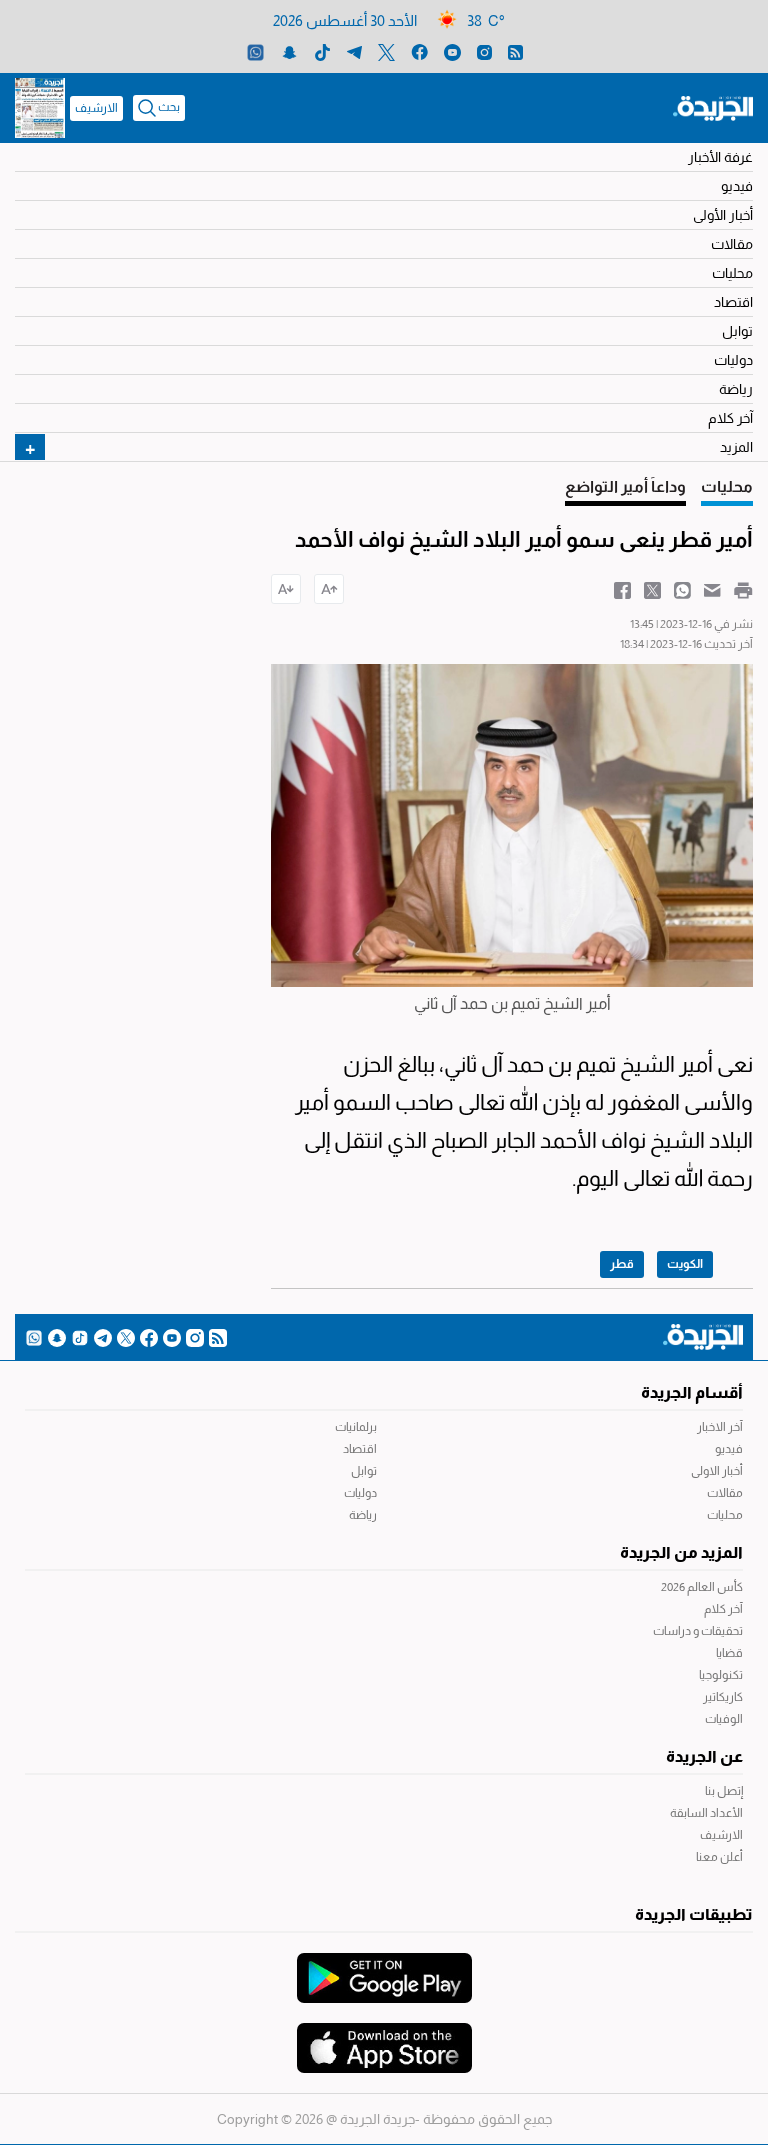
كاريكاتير (723, 1697)
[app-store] (384, 2038)
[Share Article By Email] (712, 589)
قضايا (729, 1653)
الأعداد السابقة (706, 1813)
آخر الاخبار (720, 1427)
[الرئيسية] (713, 107)
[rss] (515, 51)
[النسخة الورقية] (40, 108)
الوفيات (724, 1719)
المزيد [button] (736, 447)
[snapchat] (289, 51)
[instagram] (484, 51)
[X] (386, 51)
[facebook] (419, 51)
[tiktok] (322, 51)
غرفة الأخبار (720, 157)
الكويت (685, 1264)
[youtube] (452, 51)
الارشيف (96, 108)
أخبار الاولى (717, 1471)
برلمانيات (356, 1427)
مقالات (732, 244)
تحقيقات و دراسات (698, 1631)
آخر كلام (730, 418)
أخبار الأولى (723, 215)
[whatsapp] (255, 51)
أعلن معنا (719, 1857)
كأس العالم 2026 (702, 1587)
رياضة (736, 389)
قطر (622, 1264)
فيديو (737, 186)
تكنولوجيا (721, 1675)
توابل (737, 331)
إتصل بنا (724, 1791)
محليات (732, 273)
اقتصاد (733, 302)
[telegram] (354, 51)
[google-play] (384, 1968)
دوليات (733, 360)
